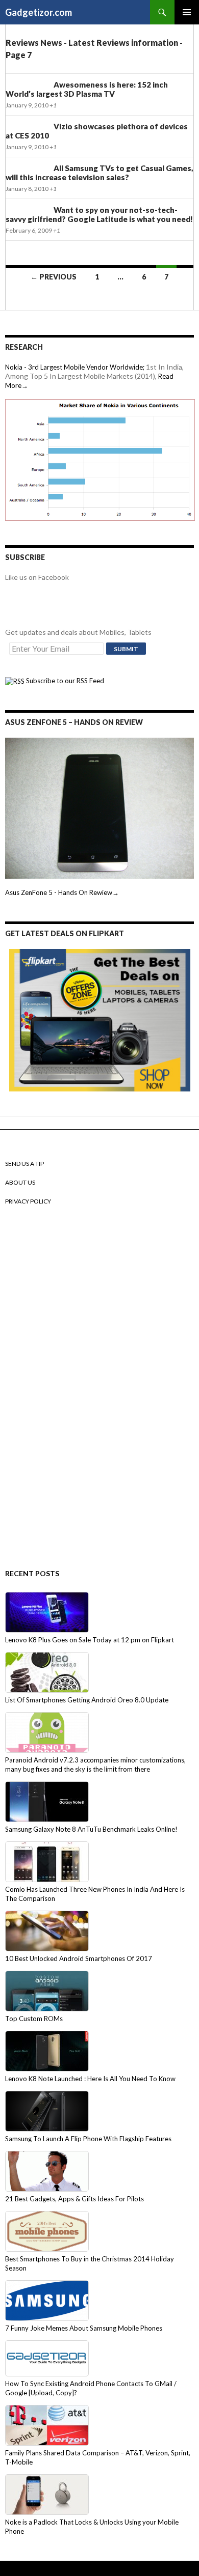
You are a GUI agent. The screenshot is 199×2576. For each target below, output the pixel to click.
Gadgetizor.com (39, 12)
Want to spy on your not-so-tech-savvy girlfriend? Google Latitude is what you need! (99, 214)
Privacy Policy (28, 1201)
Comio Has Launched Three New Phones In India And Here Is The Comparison (95, 1894)
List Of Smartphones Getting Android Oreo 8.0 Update (87, 1700)
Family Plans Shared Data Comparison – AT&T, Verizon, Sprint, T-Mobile (98, 2457)
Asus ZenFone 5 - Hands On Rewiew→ (62, 892)
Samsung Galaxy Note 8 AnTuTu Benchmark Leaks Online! (91, 1829)
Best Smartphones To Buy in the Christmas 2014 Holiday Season (90, 2263)
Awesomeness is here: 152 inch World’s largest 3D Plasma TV (87, 89)
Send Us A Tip (24, 1164)
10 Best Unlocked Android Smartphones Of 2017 (79, 1958)
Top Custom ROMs (34, 2019)
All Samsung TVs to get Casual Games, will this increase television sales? (99, 173)
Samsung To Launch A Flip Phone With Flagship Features (88, 2139)
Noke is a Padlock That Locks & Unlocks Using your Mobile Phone (92, 2527)
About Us (20, 1182)
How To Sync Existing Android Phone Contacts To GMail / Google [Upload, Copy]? (91, 2388)
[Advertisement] (46, 1388)
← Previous (54, 277)
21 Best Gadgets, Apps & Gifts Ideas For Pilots (74, 2199)
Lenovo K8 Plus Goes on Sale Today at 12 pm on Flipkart (90, 1640)
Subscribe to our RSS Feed (64, 681)
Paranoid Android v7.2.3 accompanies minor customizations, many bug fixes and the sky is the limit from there (95, 1765)
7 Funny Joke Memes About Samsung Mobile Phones (84, 2328)
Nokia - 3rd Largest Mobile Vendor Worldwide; (75, 367)
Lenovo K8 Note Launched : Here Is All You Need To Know (90, 2079)
